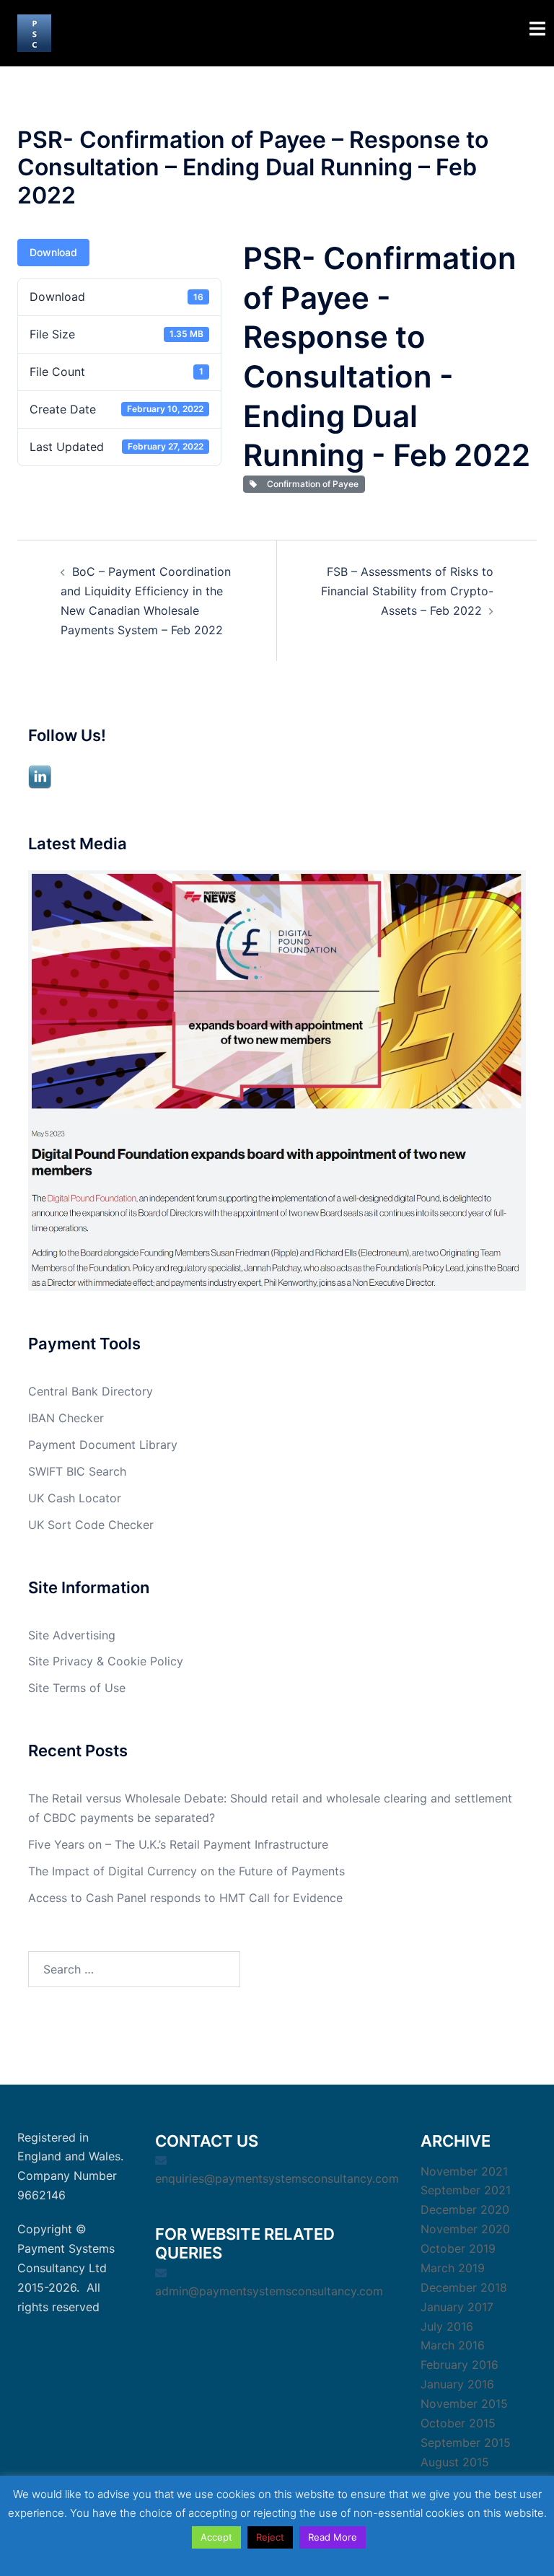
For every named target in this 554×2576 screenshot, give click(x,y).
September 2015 (466, 2443)
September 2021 (466, 2190)
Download (53, 252)
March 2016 (453, 2345)
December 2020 (465, 2209)
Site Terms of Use (77, 1688)
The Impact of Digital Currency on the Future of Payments (186, 1871)
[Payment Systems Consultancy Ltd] (34, 32)
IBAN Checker (66, 1418)
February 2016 (460, 2365)
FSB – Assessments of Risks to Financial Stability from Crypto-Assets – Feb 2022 (407, 591)
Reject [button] (270, 2537)
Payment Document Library (103, 1445)
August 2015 (455, 2462)
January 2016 (457, 2384)
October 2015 (458, 2423)
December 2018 (464, 2287)
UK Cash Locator (75, 1498)
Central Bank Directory (91, 1391)
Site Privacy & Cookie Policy (106, 1661)
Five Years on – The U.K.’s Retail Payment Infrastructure (178, 1844)
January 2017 (457, 2307)
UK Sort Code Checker (91, 1525)
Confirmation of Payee (311, 484)
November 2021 (464, 2171)
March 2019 (453, 2268)
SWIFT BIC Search (77, 1471)
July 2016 (447, 2326)
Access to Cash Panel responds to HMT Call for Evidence (185, 1898)
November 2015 (464, 2404)
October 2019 (458, 2248)
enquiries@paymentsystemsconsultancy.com (277, 2178)
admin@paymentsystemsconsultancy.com (269, 2291)
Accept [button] (216, 2537)
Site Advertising (72, 1635)
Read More (333, 2537)
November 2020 (465, 2229)
